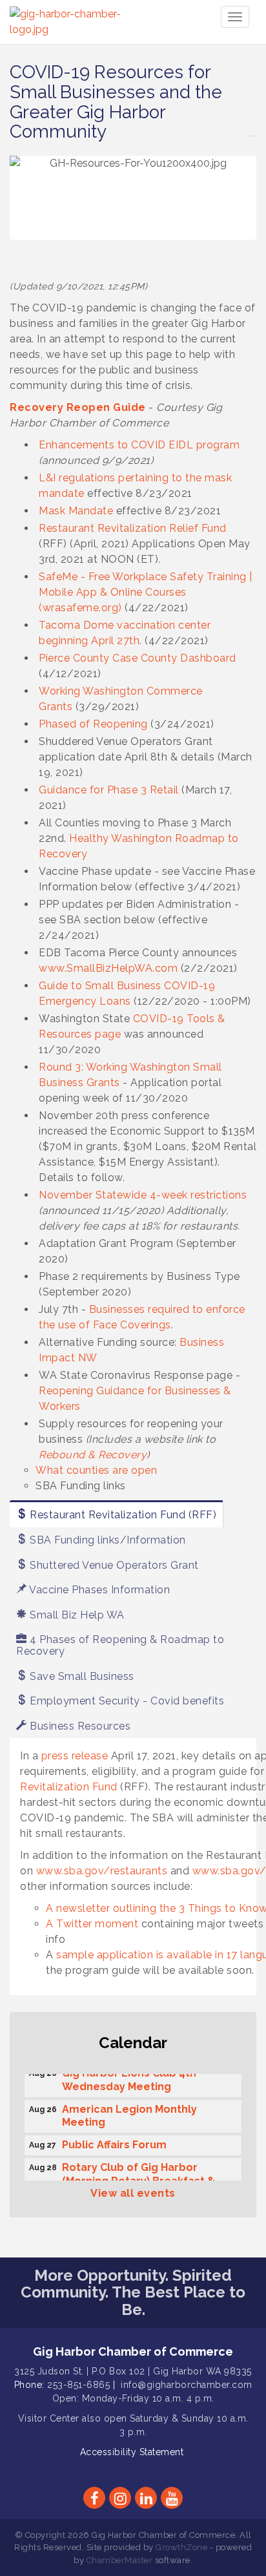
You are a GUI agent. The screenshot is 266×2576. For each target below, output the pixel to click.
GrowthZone (181, 2547)
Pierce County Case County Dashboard (138, 658)
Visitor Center (49, 2418)
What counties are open (96, 1470)
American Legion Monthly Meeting (129, 2112)
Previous (29, 223)
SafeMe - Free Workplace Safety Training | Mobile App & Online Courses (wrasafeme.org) (146, 592)
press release (75, 1756)
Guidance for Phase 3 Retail (109, 790)
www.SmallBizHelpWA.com (108, 968)
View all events (133, 2193)
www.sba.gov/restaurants (102, 1871)
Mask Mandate (76, 511)
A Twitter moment (92, 1924)
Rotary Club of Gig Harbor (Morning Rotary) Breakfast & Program (139, 2177)
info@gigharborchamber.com (187, 2385)
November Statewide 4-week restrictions (143, 1195)
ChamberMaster (120, 2560)
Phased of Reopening (93, 724)
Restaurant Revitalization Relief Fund (133, 528)
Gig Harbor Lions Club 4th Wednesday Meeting (129, 2076)
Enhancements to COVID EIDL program (139, 445)
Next (239, 223)
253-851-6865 (78, 2385)
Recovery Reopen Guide (78, 407)
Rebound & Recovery (93, 1455)
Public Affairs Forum (114, 2141)
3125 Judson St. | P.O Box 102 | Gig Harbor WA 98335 (133, 2371)
